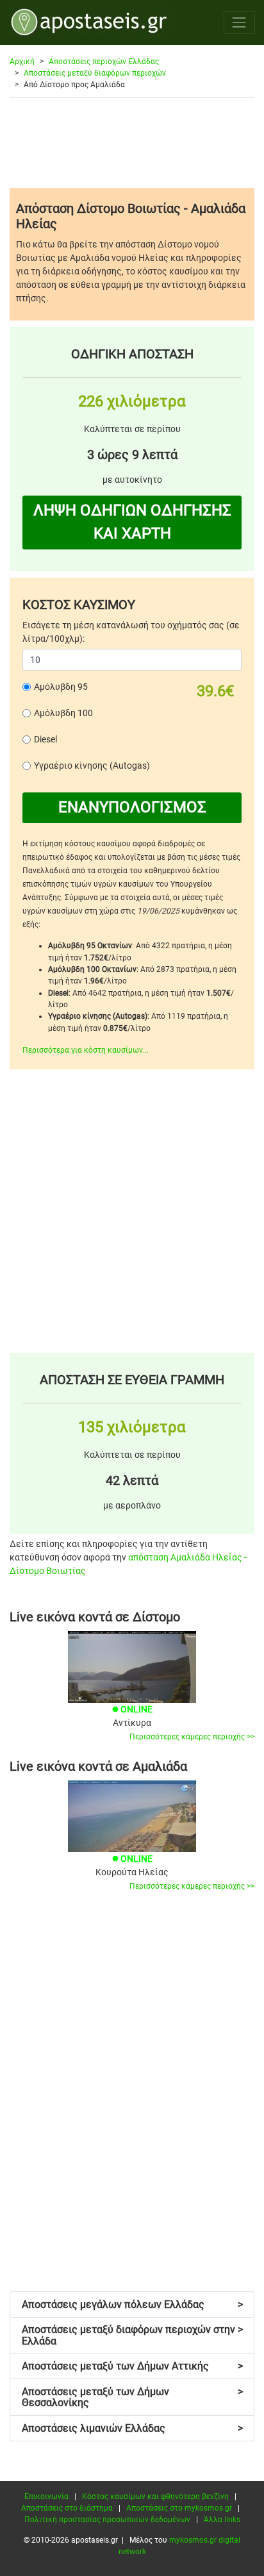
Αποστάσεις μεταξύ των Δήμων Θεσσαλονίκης (132, 2397)
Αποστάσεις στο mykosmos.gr (179, 2508)
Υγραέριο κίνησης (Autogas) (92, 765)
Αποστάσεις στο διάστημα (67, 2508)
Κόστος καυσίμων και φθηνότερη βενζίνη (155, 2497)
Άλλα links (222, 2520)
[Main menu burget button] (239, 22)
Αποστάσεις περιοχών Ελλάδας (104, 62)
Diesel (45, 739)
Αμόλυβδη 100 (63, 713)
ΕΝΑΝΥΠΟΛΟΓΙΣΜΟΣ (132, 807)
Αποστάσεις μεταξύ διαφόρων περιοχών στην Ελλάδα (132, 2335)
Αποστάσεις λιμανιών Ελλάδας (132, 2428)
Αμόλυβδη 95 (61, 687)
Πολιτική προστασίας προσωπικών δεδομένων (107, 2520)
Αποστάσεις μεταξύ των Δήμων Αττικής (132, 2366)
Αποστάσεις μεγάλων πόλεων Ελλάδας (132, 2304)
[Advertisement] (132, 142)
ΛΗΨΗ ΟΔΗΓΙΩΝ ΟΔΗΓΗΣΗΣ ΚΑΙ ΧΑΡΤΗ (132, 522)
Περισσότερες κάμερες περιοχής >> (192, 1737)
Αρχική (22, 62)
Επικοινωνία (46, 2497)
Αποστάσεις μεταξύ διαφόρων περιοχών (95, 73)
